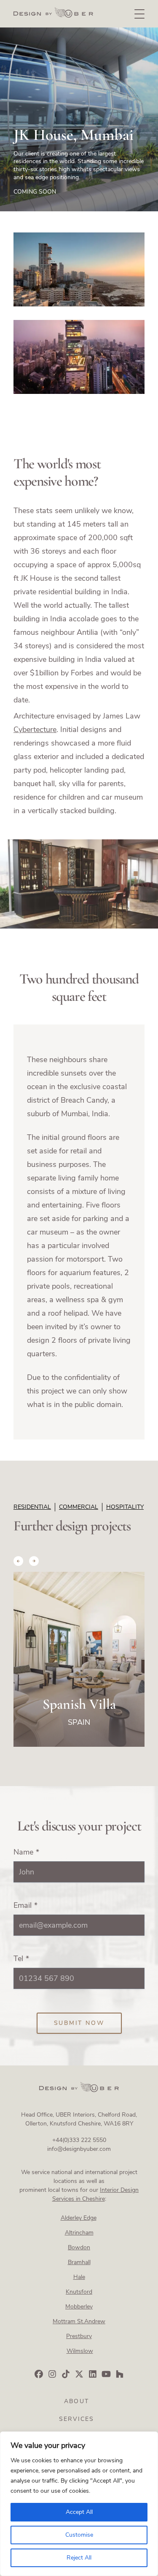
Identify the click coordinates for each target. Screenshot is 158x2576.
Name (26, 1852)
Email (25, 1905)
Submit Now (79, 2023)
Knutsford (79, 2292)
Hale (79, 2277)
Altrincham (79, 2233)
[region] (79, 2504)
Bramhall (79, 2262)
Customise (79, 2535)
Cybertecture (35, 729)
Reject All (79, 2558)
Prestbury (79, 2336)
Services (77, 2419)
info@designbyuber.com (79, 2149)
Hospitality (125, 1507)
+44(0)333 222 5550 (79, 2140)
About (76, 2401)
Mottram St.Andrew (79, 2321)
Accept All (79, 2512)
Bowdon (79, 2247)
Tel (21, 1959)
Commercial (79, 1507)
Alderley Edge (79, 2218)
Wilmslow (80, 2351)
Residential (32, 1507)
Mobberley (79, 2307)
